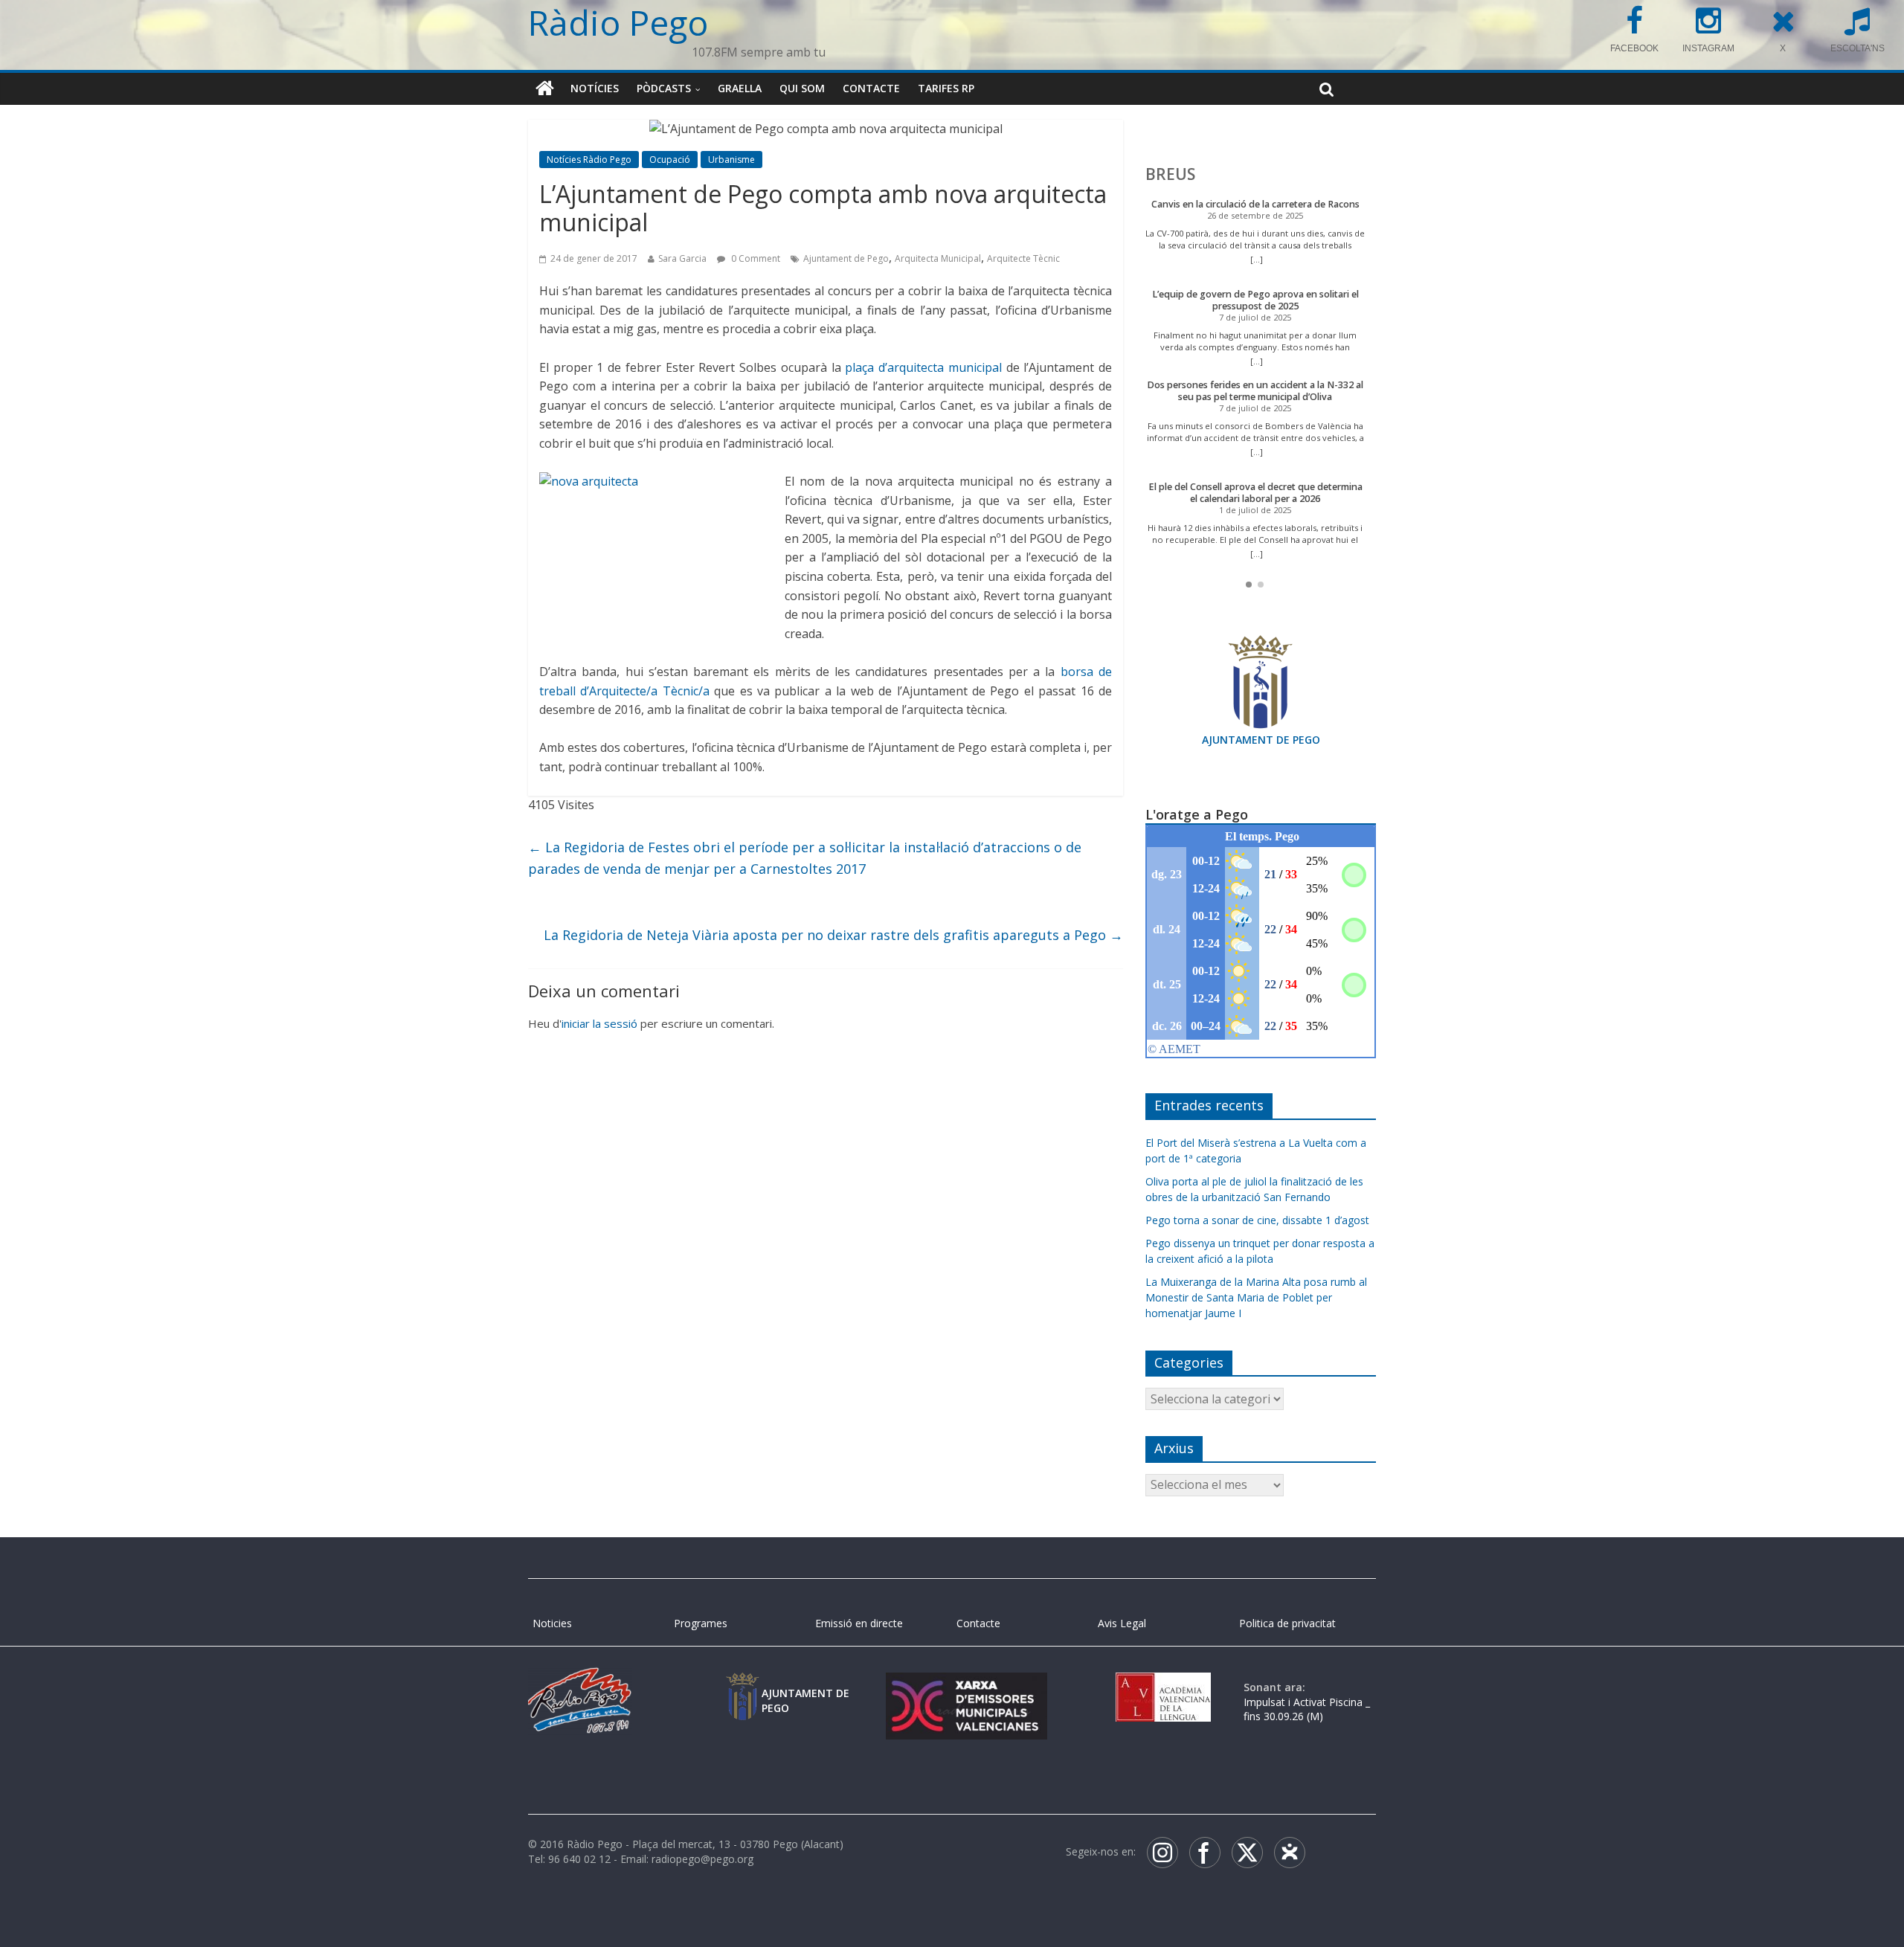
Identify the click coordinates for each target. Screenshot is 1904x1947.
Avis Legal (1122, 1623)
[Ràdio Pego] (545, 88)
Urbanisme (731, 160)
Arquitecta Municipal (938, 258)
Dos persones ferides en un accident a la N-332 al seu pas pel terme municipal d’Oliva (1255, 391)
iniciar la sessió (599, 1023)
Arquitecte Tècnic (1023, 258)
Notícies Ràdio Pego (589, 160)
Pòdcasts (664, 88)
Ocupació (670, 160)
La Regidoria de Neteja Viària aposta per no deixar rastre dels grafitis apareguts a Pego (833, 935)
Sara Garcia (682, 258)
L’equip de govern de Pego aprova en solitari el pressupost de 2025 (1255, 300)
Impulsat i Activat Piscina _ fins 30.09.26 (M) (1307, 1709)
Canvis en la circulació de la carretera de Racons (1255, 204)
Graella (740, 88)
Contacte (871, 88)
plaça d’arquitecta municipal (923, 367)
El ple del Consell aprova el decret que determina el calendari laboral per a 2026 (1255, 493)
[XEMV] (966, 1687)
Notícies (595, 88)
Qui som (802, 88)
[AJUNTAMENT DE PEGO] (742, 1687)
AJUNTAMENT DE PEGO (1261, 740)
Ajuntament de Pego (846, 258)
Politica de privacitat (1287, 1623)
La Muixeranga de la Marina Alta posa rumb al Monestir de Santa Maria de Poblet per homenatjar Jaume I (1256, 1297)
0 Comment (755, 258)
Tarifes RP (946, 88)
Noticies (552, 1623)
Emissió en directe (859, 1623)
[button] (1249, 585)
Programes (701, 1623)
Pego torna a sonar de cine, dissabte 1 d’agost (1257, 1220)
